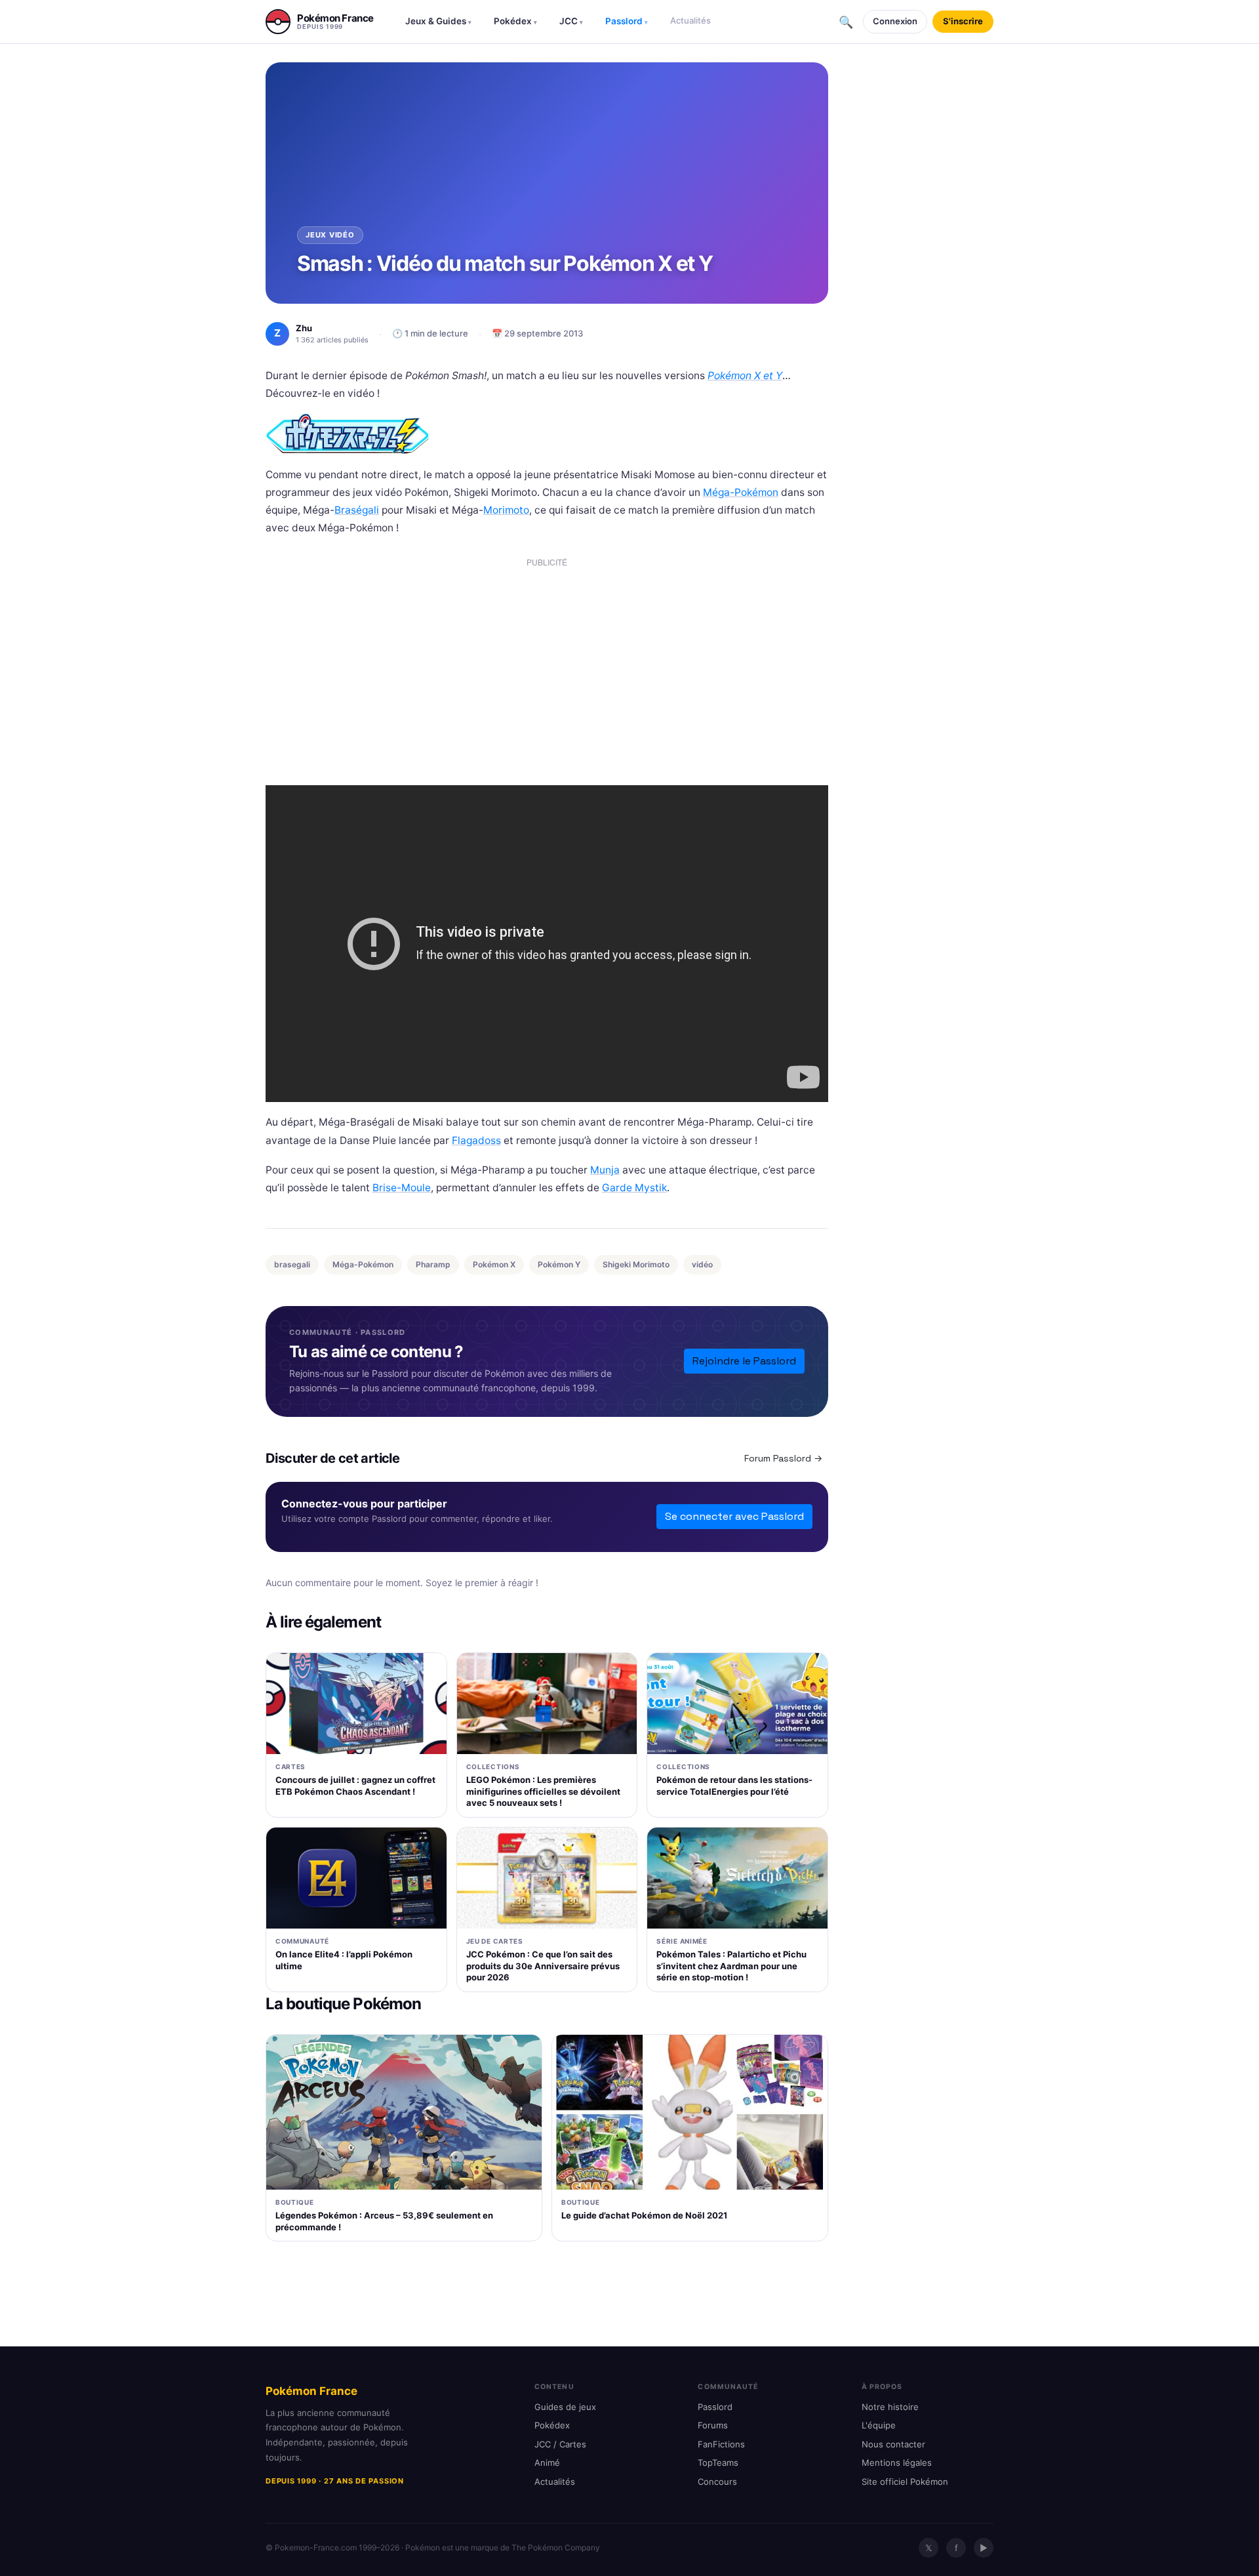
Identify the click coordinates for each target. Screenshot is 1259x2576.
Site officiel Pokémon (905, 2482)
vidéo (702, 1264)
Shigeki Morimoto (636, 1264)
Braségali (357, 510)
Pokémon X (494, 1264)
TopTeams (718, 2463)
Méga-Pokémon (741, 492)
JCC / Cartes (560, 2444)
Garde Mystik (634, 1188)
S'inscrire (963, 21)
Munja (605, 1170)
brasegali (292, 1264)
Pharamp (433, 1264)
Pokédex (515, 21)
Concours (717, 2482)
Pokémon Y (559, 1264)
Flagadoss (476, 1140)
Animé (547, 2463)
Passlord (627, 21)
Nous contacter (893, 2444)
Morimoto (506, 510)
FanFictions (721, 2444)
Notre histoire (890, 2407)
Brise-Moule (402, 1188)
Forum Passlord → (783, 1458)
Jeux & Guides (438, 21)
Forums (713, 2425)
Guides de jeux (565, 2407)
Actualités (690, 20)
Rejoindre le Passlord (744, 1361)
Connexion (895, 21)
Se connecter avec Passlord (734, 1516)
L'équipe (879, 2425)
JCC (571, 21)
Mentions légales (897, 2463)
